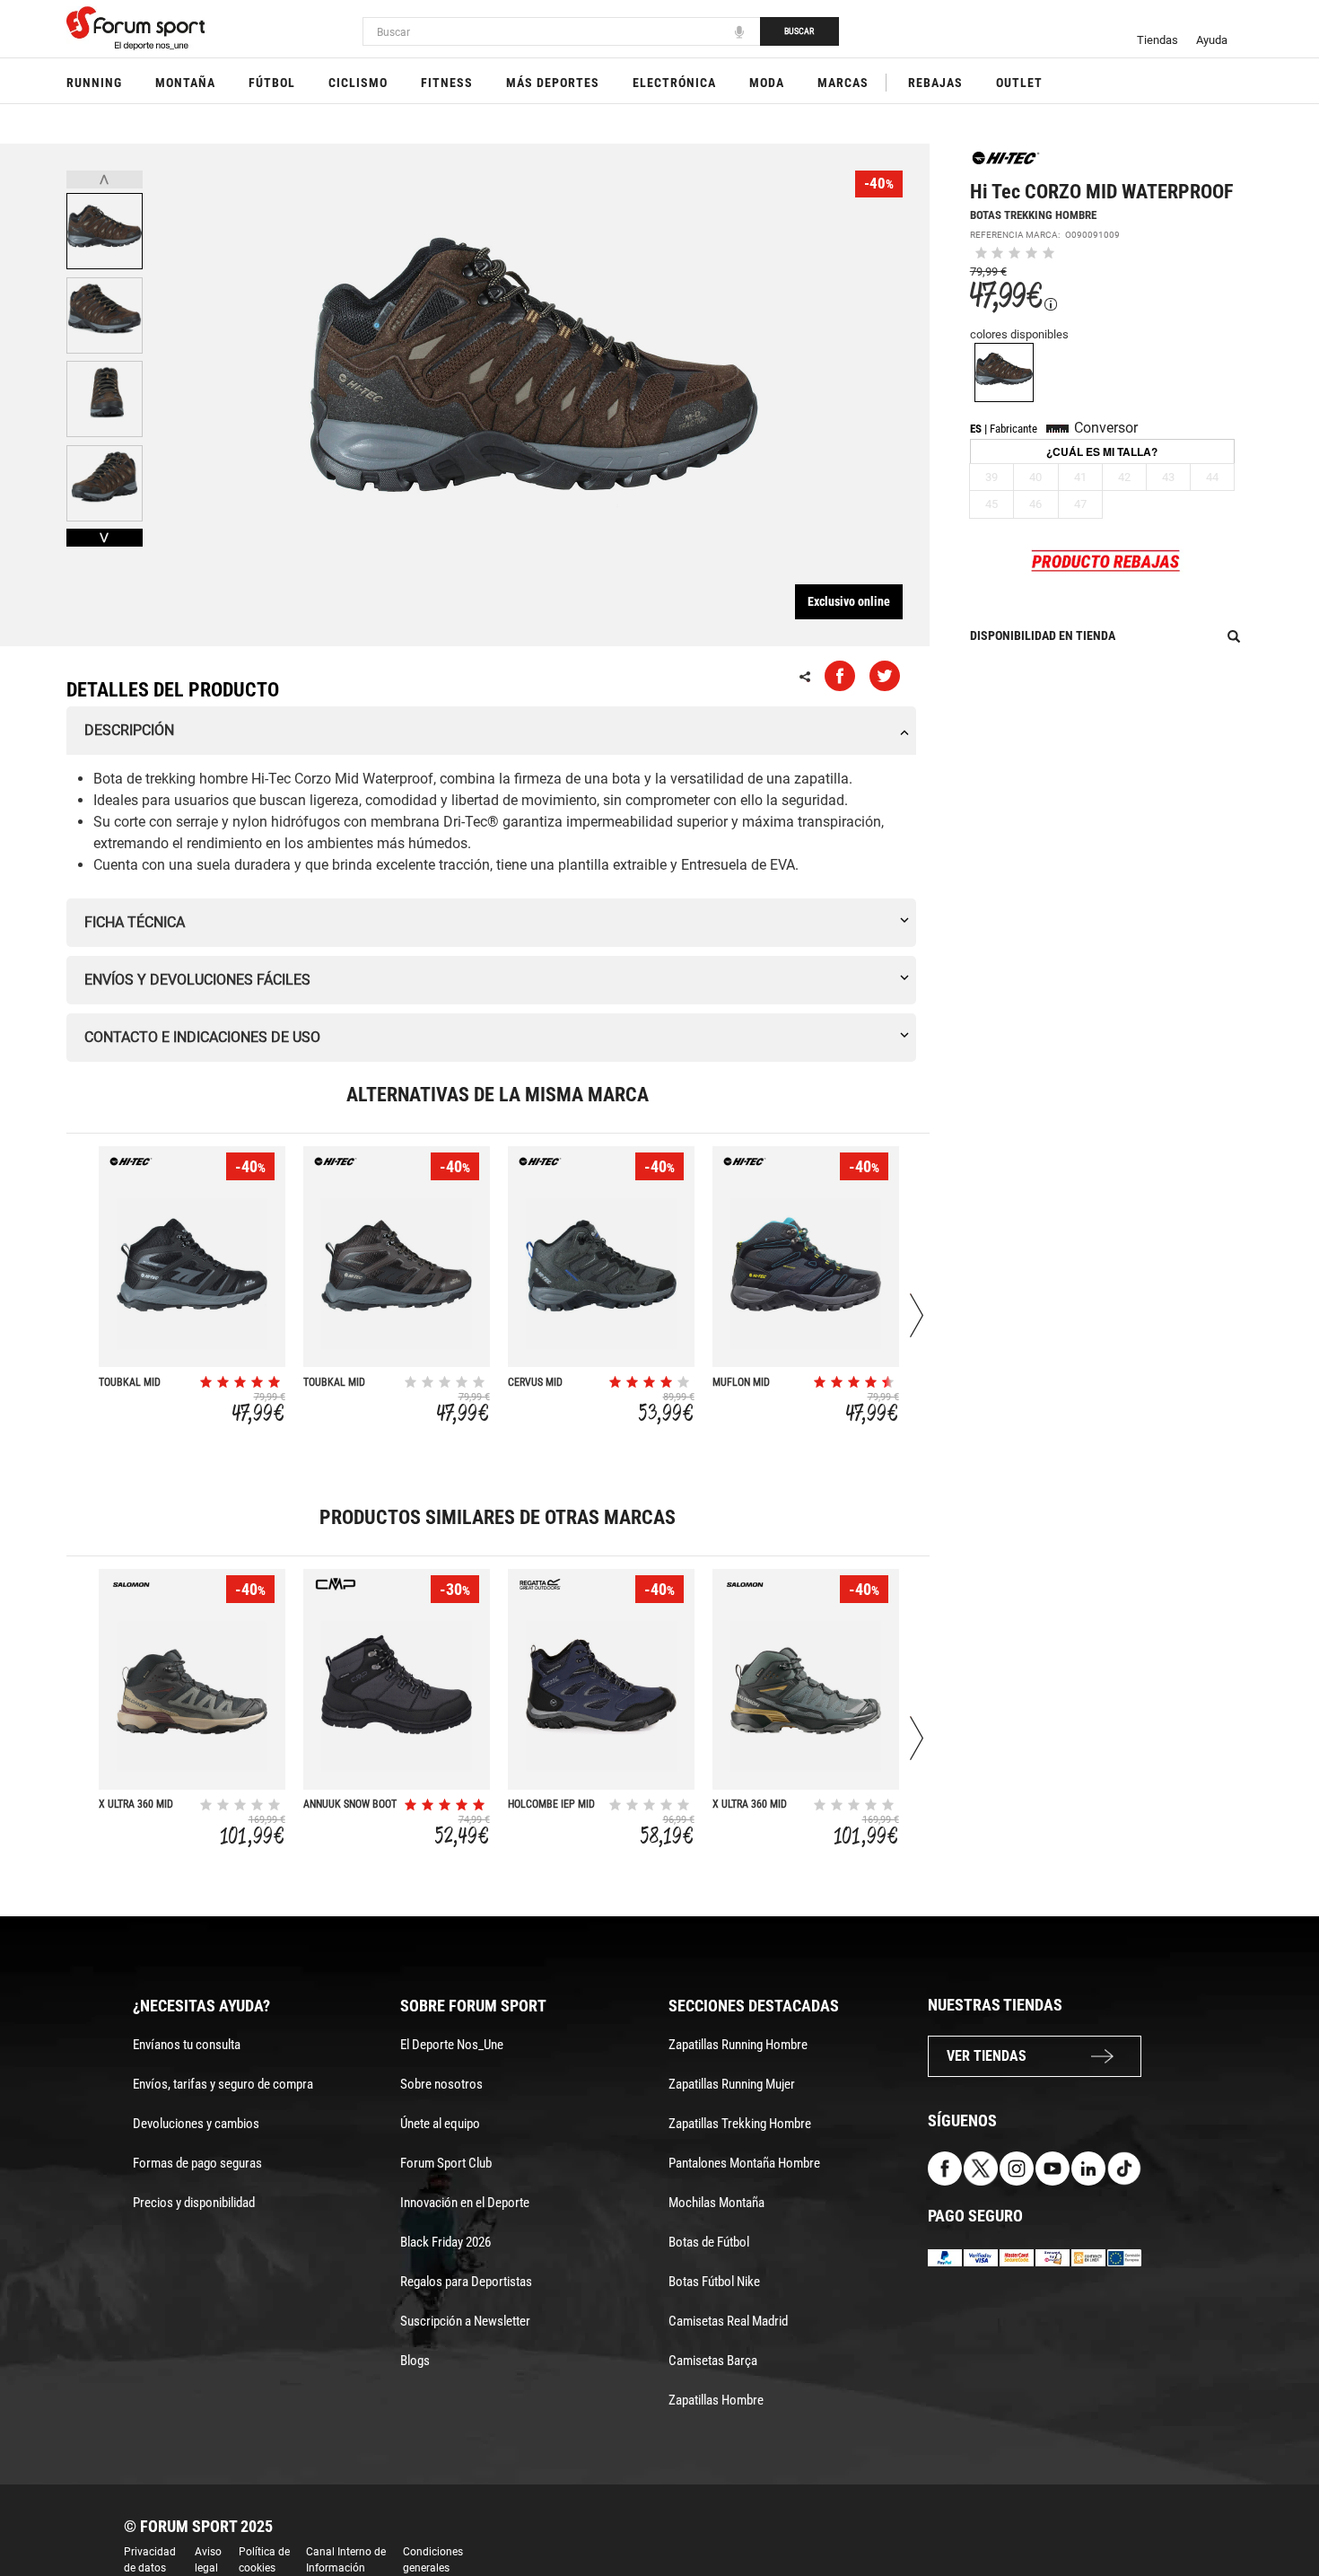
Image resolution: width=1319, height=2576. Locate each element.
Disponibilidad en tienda (1043, 635)
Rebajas (935, 83)
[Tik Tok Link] (1124, 2167)
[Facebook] (945, 2167)
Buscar (799, 31)
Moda (767, 83)
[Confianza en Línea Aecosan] (1088, 2257)
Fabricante (1013, 429)
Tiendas (1157, 40)
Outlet (1019, 83)
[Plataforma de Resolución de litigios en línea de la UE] (1124, 2257)
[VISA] (981, 2257)
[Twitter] (981, 2167)
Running (94, 83)
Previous (105, 180)
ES (976, 429)
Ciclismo (358, 83)
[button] (1280, 2511)
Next (105, 538)
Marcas (843, 83)
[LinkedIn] (1088, 2167)
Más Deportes (553, 83)
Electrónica (674, 83)
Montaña (185, 83)
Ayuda (1212, 40)
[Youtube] (1053, 2167)
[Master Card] (1017, 2257)
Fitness (447, 83)
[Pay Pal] (945, 2257)
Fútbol (272, 83)
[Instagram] (1017, 2167)
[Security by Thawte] (1053, 2257)
